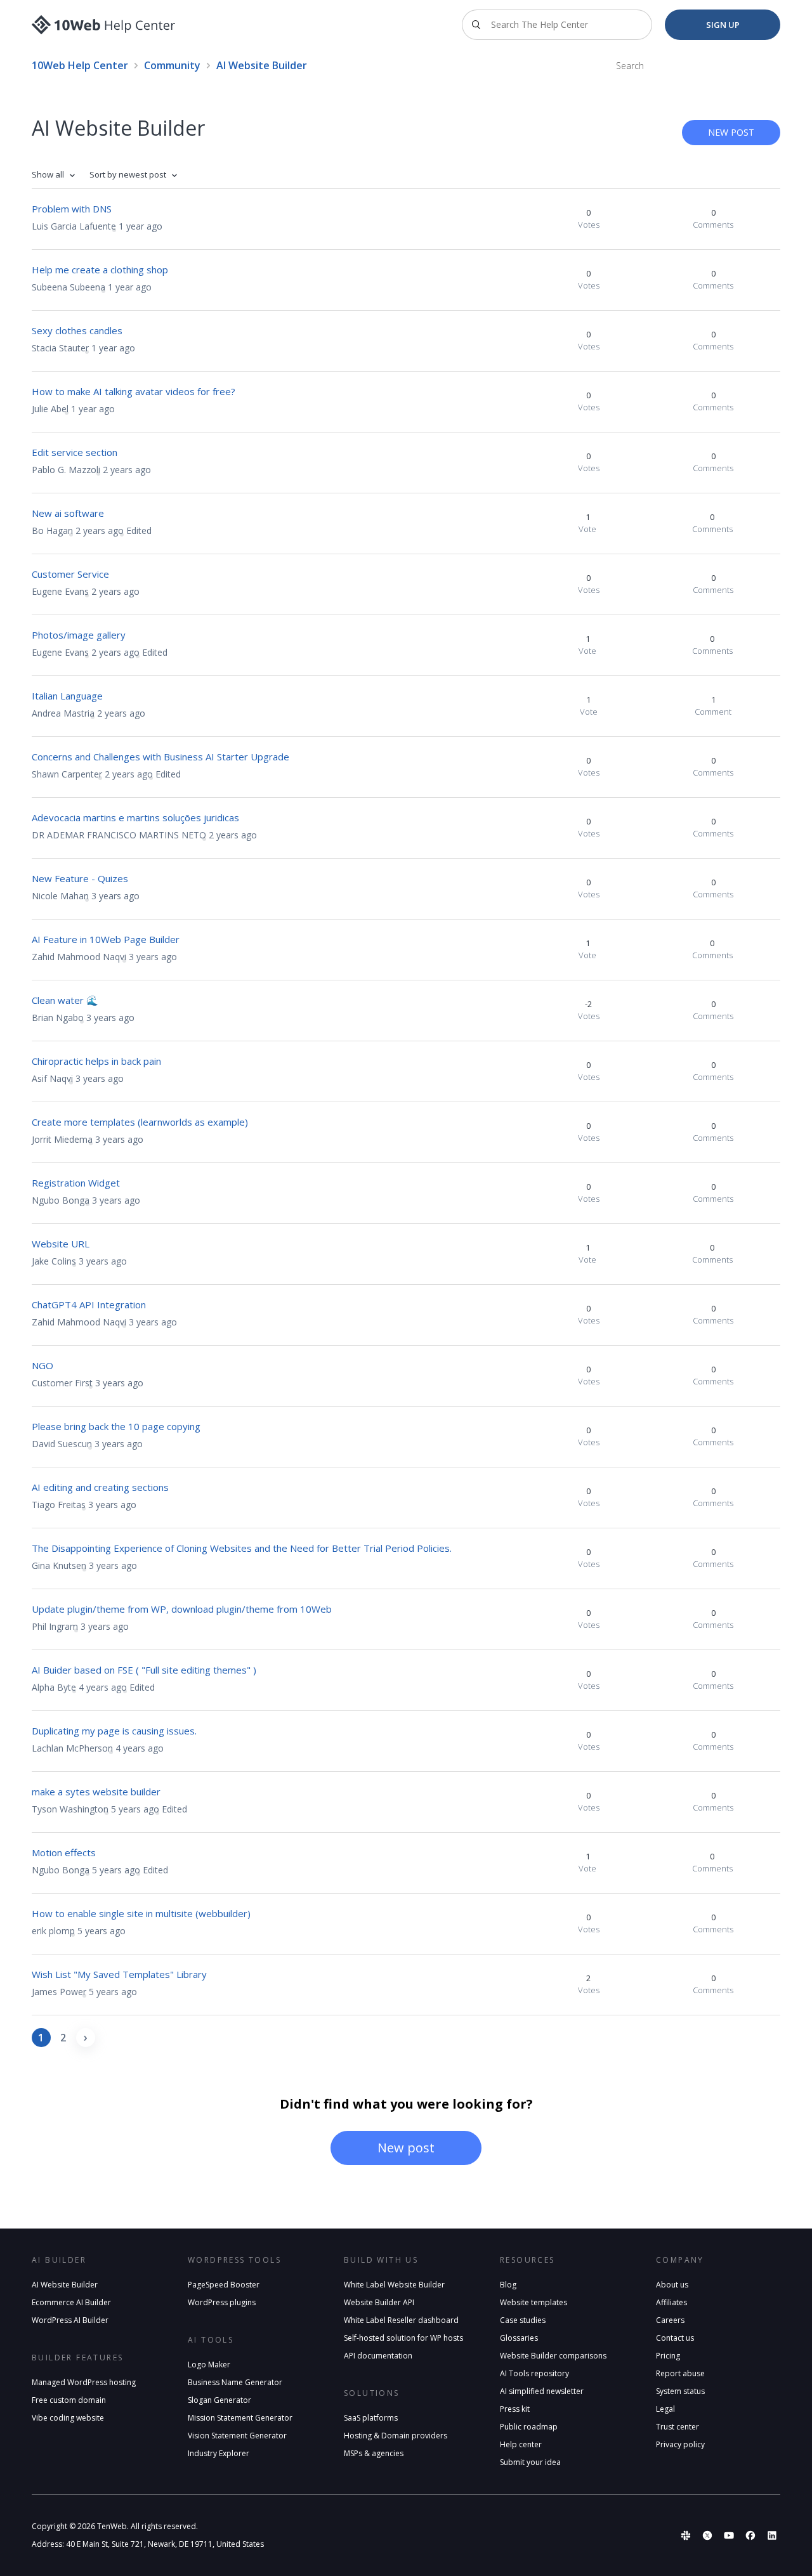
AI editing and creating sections (100, 1487)
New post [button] (731, 132)
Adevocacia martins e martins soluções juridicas (135, 817)
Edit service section (75, 452)
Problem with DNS (72, 209)
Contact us (675, 2338)
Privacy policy (680, 2444)
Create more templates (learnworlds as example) (140, 1122)
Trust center (678, 2427)
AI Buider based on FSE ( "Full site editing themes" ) (144, 1670)
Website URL (61, 1244)
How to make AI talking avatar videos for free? (134, 391)
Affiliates (671, 2302)
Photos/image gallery (79, 635)
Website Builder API (379, 2302)
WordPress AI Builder (70, 2320)
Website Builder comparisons (553, 2356)
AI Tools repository (534, 2373)
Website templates (534, 2302)
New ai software (68, 513)
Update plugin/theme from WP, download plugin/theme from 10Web (182, 1609)
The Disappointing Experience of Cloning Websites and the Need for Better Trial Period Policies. (242, 1548)
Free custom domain (69, 2400)
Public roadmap (529, 2427)
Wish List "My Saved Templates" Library (119, 1974)
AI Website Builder (65, 2285)
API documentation (378, 2356)
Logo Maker (209, 2365)
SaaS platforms (371, 2418)
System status (680, 2391)
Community (172, 65)
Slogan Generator (219, 2400)
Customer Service (70, 574)
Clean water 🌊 (65, 1000)
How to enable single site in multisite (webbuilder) (141, 1913)
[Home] (104, 25)
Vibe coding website (68, 2418)
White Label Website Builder (394, 2285)
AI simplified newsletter (542, 2391)
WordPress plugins (222, 2302)
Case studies (523, 2320)
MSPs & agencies (374, 2453)
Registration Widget (76, 1183)
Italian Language (67, 696)
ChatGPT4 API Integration (89, 1304)
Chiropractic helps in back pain (96, 1061)
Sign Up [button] (723, 25)
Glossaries (519, 2338)
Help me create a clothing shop (100, 270)
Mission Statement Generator (240, 2418)
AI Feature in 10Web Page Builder (106, 939)
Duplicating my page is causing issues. (114, 1731)
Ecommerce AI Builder (71, 2302)
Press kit (515, 2409)
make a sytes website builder (96, 1792)
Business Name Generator (235, 2382)
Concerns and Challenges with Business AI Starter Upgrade (160, 757)
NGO (43, 1365)
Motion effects (64, 1852)
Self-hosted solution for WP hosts (403, 2338)
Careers (670, 2320)
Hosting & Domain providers (396, 2436)
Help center (521, 2444)
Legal (665, 2409)
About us (672, 2285)
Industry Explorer (219, 2453)
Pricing (668, 2356)
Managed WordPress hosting (84, 2382)
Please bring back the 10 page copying (116, 1426)
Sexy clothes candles (77, 330)
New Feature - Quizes (80, 878)
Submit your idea (530, 2462)
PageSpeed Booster (224, 2285)
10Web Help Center (80, 65)
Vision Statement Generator (237, 2436)
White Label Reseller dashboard (401, 2320)
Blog (508, 2285)
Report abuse (680, 2373)
